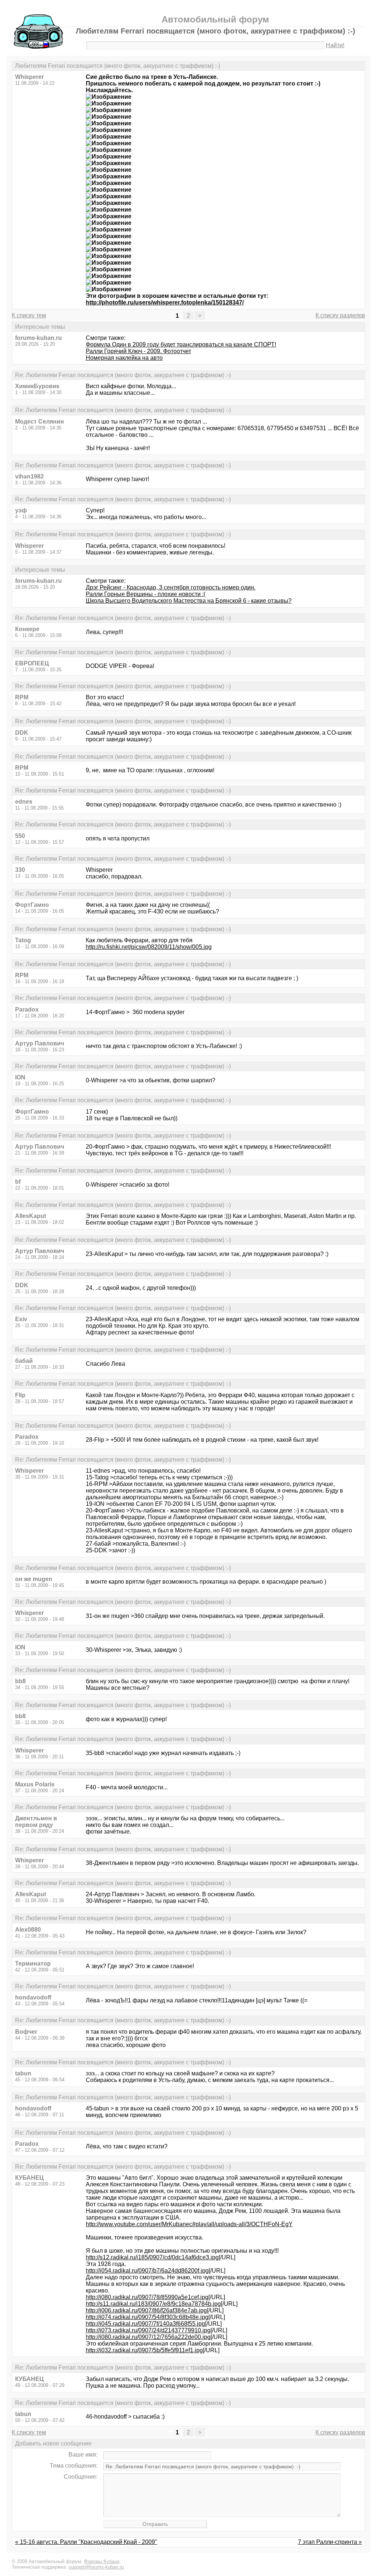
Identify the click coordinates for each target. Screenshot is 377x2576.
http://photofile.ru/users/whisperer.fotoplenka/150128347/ (165, 302)
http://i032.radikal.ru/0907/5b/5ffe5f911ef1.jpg (144, 2350)
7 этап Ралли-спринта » (330, 2542)
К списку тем (29, 315)
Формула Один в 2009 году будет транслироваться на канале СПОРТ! (181, 344)
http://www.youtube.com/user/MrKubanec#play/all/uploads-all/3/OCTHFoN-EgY (189, 2224)
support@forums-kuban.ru (96, 2567)
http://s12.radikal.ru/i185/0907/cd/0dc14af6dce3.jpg (152, 2257)
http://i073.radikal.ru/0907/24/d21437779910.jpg (148, 2330)
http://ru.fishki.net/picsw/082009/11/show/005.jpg (149, 947)
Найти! (335, 45)
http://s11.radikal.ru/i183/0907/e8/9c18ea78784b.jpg (153, 2304)
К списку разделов (340, 315)
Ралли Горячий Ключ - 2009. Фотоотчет (138, 351)
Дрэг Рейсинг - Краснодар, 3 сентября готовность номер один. (171, 587)
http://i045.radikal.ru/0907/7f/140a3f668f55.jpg (145, 2324)
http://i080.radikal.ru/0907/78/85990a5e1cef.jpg (147, 2297)
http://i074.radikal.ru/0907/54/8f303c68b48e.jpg (147, 2317)
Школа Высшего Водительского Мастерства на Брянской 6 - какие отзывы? (189, 601)
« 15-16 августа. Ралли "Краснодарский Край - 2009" (86, 2542)
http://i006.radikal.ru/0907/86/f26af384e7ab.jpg (146, 2310)
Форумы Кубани (102, 2561)
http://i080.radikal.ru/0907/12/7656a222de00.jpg (148, 2337)
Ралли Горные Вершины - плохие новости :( (146, 594)
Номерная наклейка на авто (124, 358)
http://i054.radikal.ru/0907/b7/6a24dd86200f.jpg (147, 2271)
